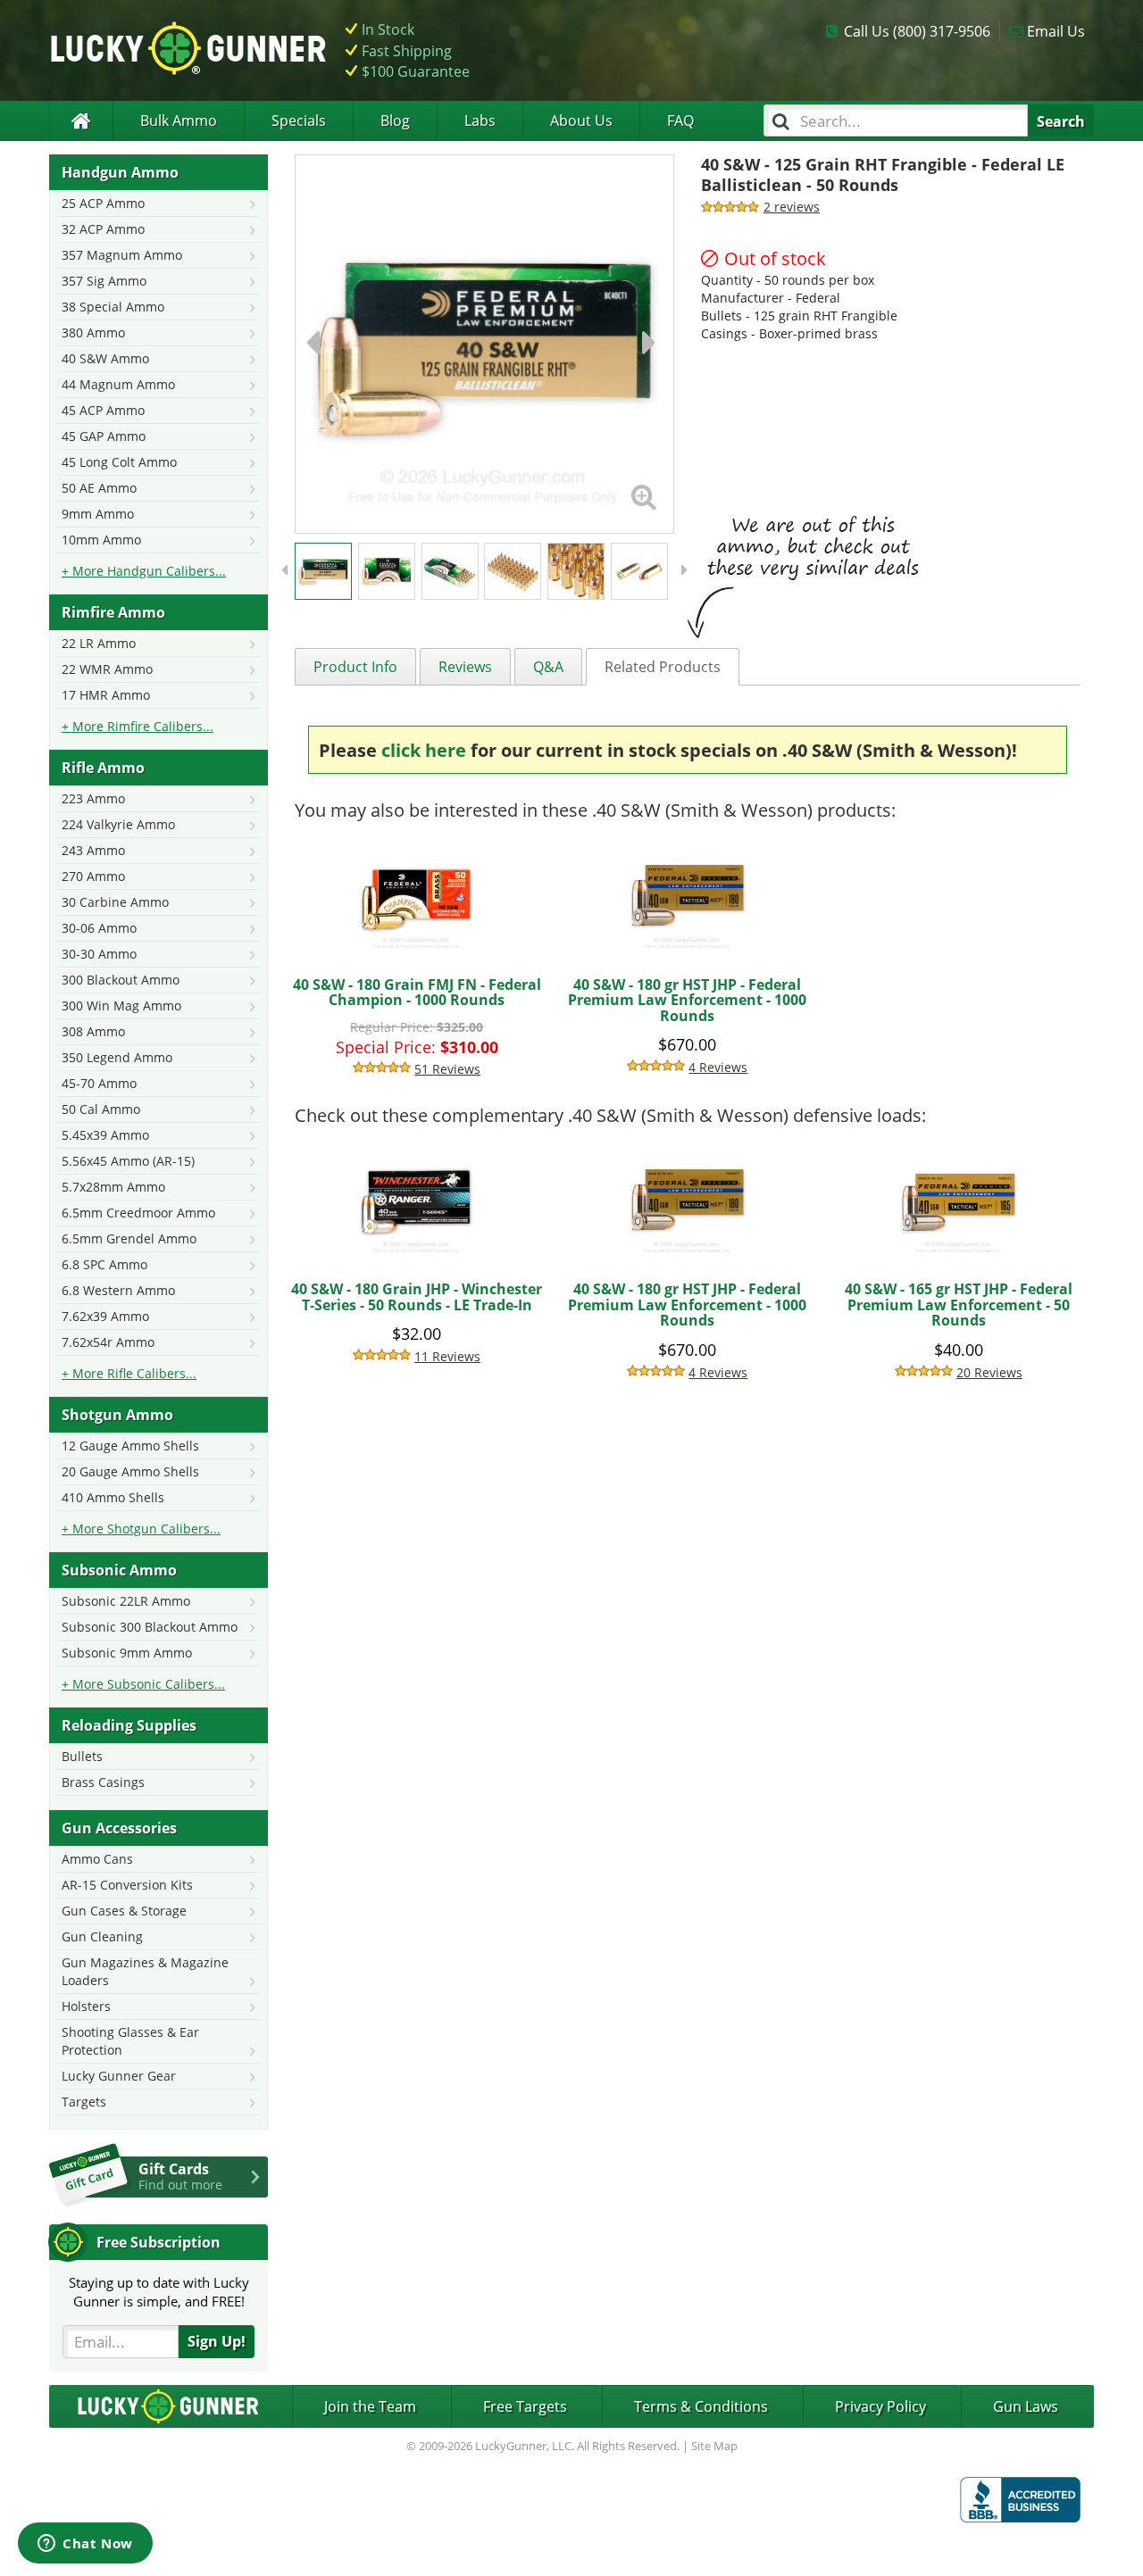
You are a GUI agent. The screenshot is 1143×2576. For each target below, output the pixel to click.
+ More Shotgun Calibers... (141, 1529)
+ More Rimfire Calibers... (138, 726)
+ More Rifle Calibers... (129, 1373)
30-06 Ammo (99, 928)
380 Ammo (93, 332)
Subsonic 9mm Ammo (127, 1653)
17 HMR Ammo (106, 695)
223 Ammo (93, 798)
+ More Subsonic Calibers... (143, 1684)
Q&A (548, 667)
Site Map (714, 2446)
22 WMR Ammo (107, 669)
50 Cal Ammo (101, 1109)
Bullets (82, 1756)
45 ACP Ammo (103, 410)
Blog (395, 120)
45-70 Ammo (99, 1083)
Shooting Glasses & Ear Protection (130, 2041)
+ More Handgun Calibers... (144, 571)
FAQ (680, 120)
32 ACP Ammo (103, 229)
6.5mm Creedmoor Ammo (138, 1213)
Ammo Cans (97, 1859)
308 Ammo (93, 1031)
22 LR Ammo (99, 643)
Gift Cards (180, 2176)
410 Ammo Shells (113, 1497)
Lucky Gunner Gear (119, 2076)
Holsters (86, 2006)
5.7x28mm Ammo (113, 1187)
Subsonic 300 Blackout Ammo (150, 1627)
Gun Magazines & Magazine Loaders (145, 1971)
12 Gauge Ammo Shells (130, 1446)
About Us (581, 120)
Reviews (465, 667)
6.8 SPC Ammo (104, 1264)
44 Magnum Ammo (118, 384)
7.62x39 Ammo (105, 1316)
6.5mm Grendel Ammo (129, 1238)
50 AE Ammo (99, 488)
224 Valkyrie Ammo (118, 824)
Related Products (663, 667)
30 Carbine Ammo (115, 902)
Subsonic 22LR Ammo (126, 1601)
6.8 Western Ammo (118, 1290)
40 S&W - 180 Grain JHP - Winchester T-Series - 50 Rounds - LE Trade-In (417, 1297)
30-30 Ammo (99, 954)
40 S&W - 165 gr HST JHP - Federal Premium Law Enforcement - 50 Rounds (959, 1305)
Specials (299, 120)
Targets (84, 2102)
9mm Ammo (98, 514)
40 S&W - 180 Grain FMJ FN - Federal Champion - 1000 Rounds (417, 993)
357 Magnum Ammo (122, 255)
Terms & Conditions (701, 2406)
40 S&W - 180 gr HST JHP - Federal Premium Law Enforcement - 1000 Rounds (687, 1000)
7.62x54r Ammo (108, 1342)
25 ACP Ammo (103, 203)
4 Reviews (718, 1067)
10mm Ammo (101, 540)
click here (424, 750)
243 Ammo (93, 850)
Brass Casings (103, 1782)
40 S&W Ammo (105, 358)
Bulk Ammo (179, 120)
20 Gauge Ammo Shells (130, 1471)
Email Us (1056, 31)
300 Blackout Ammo (121, 980)
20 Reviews (989, 1372)
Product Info (355, 667)
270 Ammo (93, 876)
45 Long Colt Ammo (119, 462)
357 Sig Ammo (104, 281)
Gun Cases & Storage (124, 1911)
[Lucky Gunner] (81, 121)
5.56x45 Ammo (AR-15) (128, 1161)
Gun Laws (1026, 2406)
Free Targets (525, 2406)
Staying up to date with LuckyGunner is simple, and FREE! (159, 2292)
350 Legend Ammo (117, 1057)
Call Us (917, 31)
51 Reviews (447, 1069)
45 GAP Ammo (104, 436)
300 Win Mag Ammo (121, 1005)
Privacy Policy (880, 2406)
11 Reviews (447, 1356)
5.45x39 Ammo (105, 1135)
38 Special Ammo (113, 307)
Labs (480, 120)
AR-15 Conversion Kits (127, 1885)
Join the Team (370, 2406)
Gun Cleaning (102, 1936)
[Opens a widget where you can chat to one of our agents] (85, 2545)
